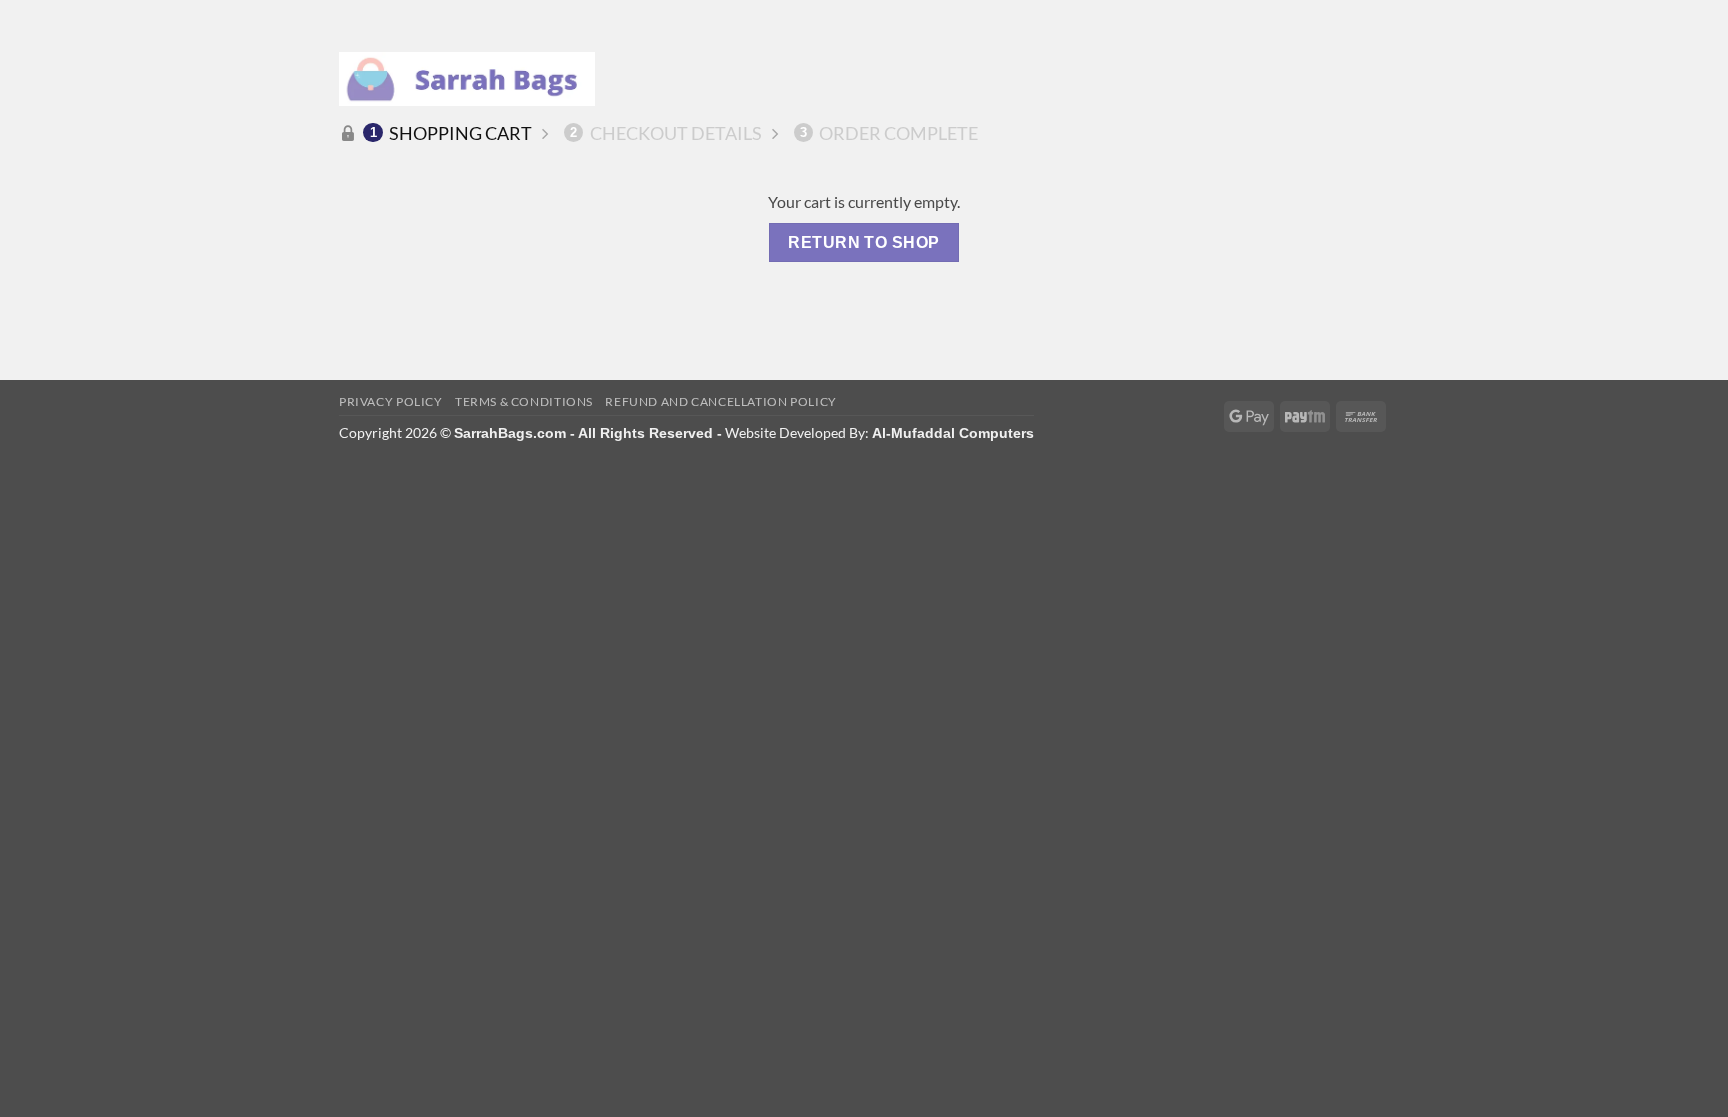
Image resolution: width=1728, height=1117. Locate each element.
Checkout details (666, 133)
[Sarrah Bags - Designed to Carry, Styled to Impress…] (467, 79)
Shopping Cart (451, 133)
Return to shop (864, 242)
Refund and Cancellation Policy (720, 401)
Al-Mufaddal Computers (953, 433)
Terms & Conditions (524, 401)
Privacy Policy (391, 401)
